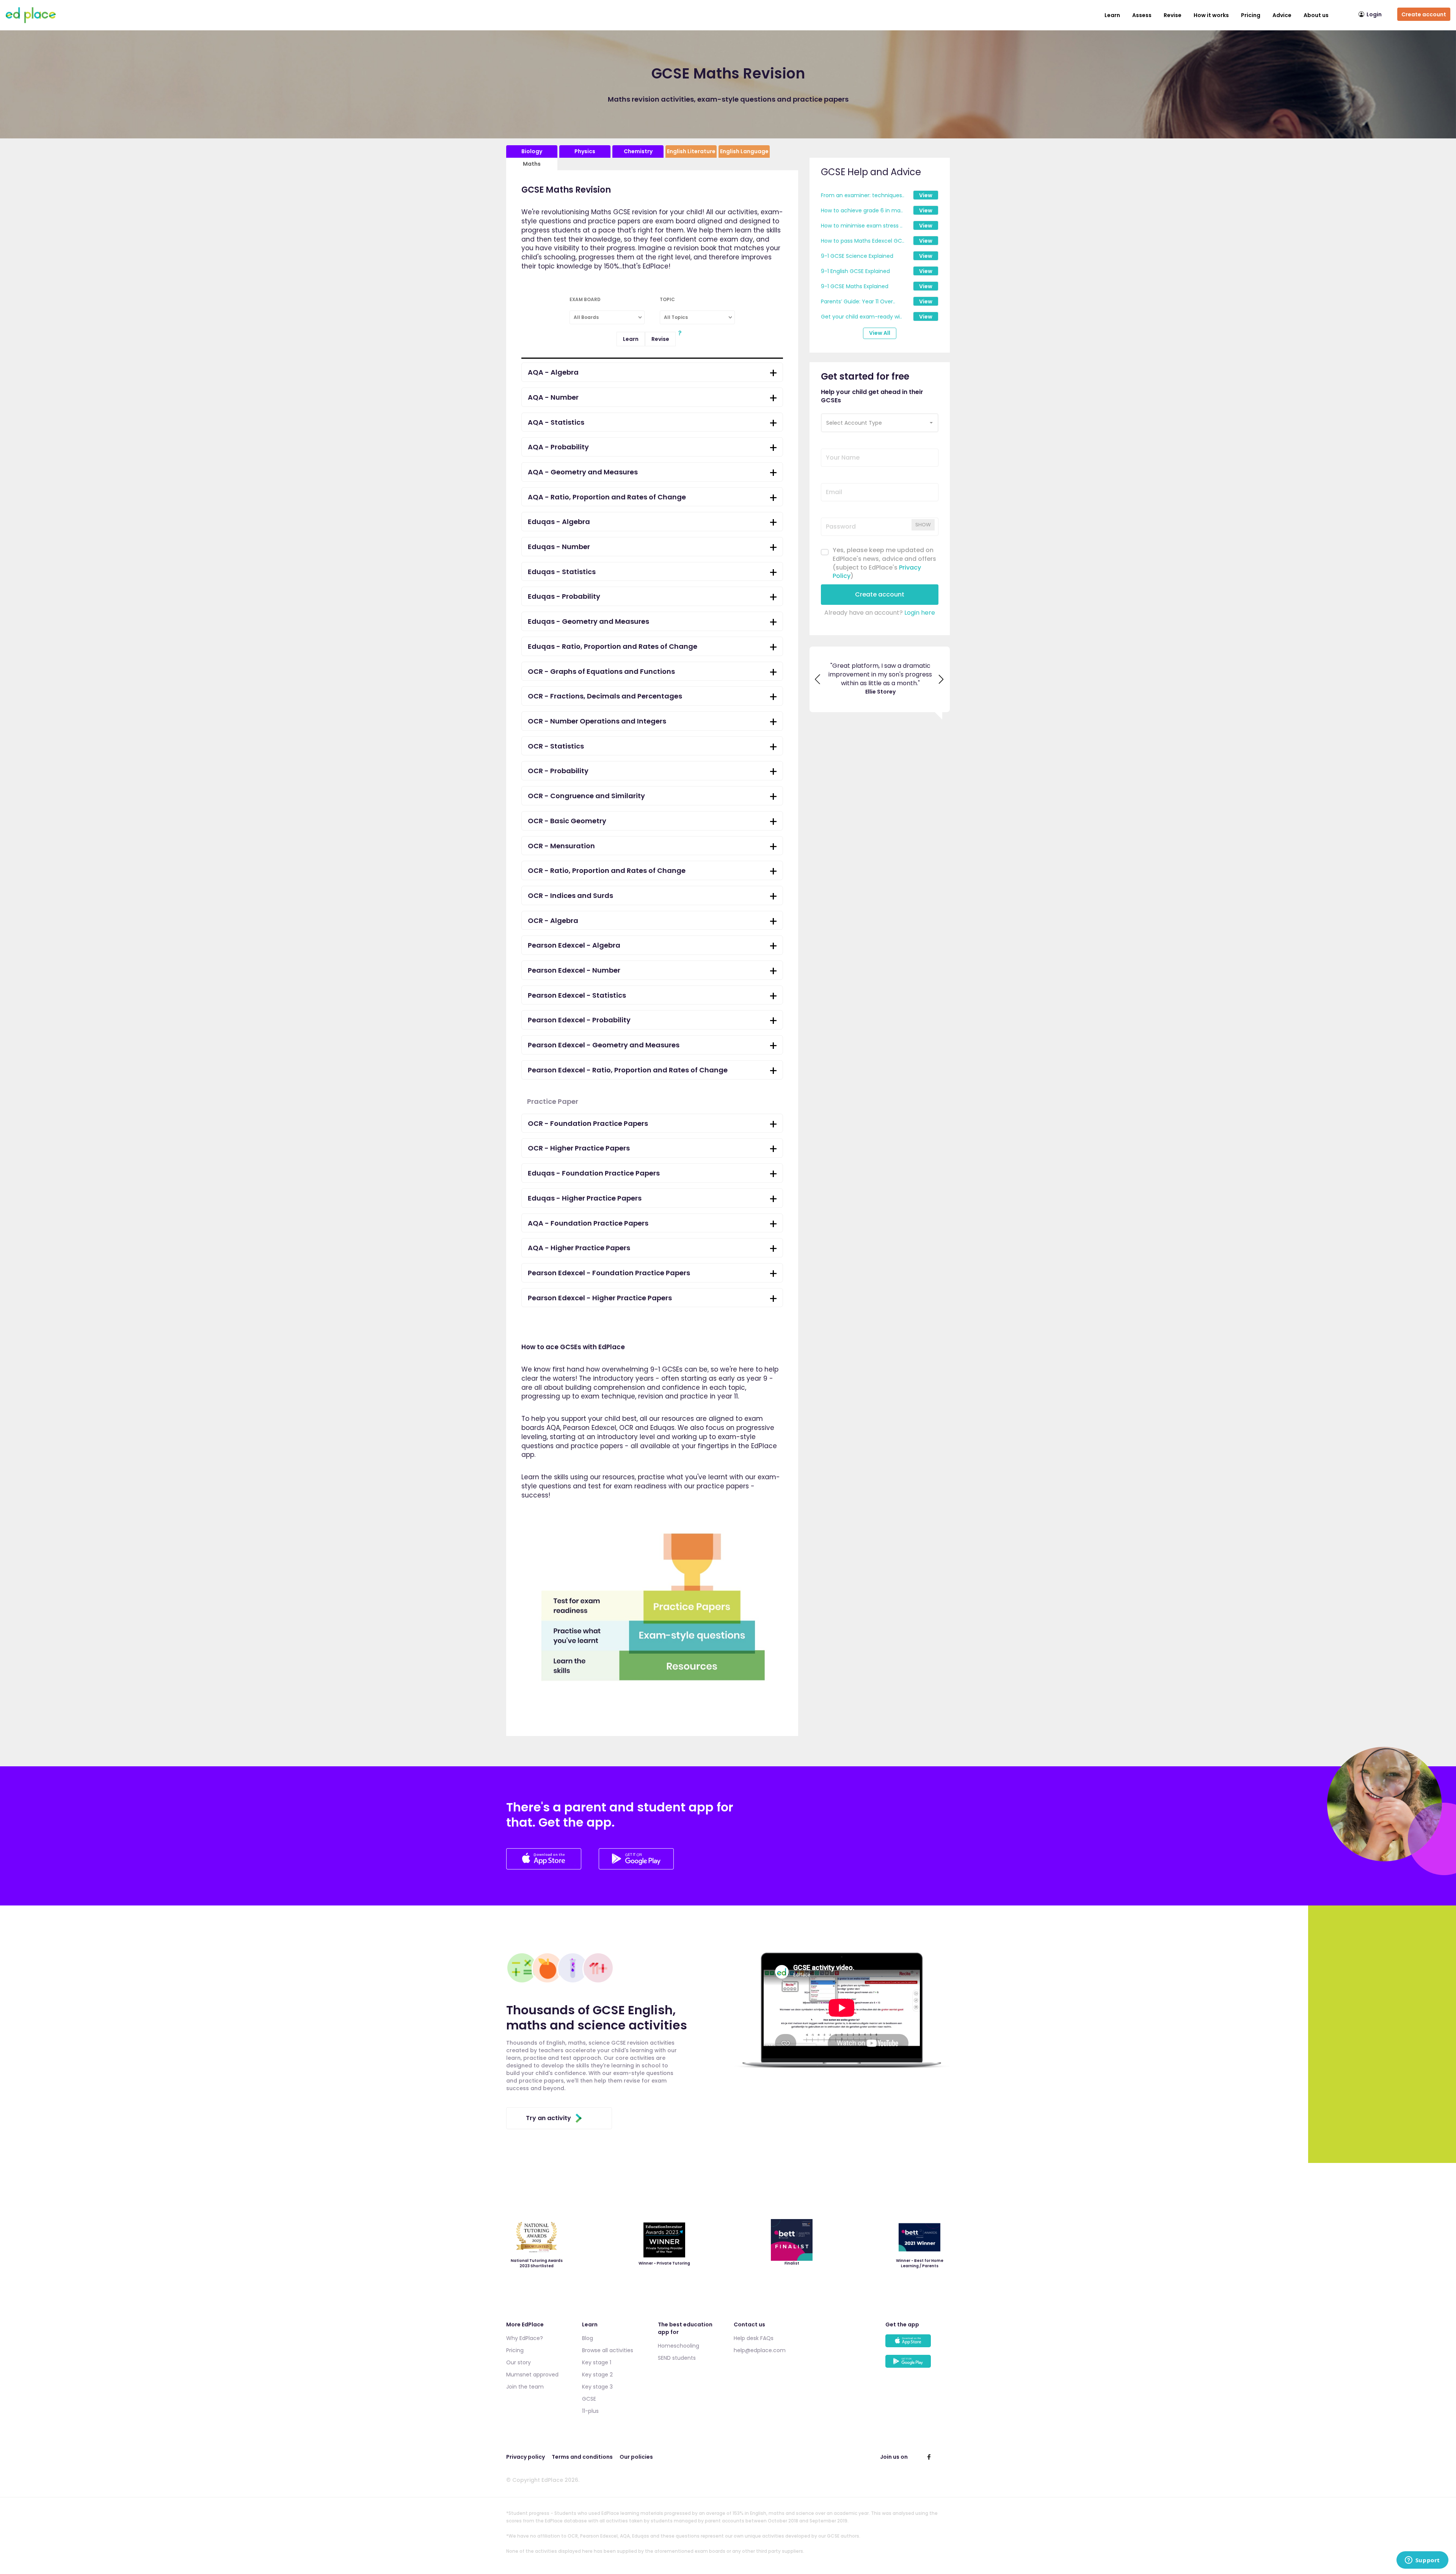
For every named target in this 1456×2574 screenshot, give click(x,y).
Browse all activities (608, 2350)
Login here (920, 613)
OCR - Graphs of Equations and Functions (601, 671)
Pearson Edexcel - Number (574, 970)
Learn (1112, 15)
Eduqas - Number (559, 547)
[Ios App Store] (544, 1867)
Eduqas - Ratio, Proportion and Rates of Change (613, 646)
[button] (880, 423)
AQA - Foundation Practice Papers (588, 1223)
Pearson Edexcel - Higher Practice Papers (600, 1298)
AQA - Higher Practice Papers (579, 1248)
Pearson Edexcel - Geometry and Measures (604, 1045)
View (926, 195)
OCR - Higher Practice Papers (579, 1148)
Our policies (636, 2457)
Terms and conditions (582, 2457)
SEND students (677, 2358)
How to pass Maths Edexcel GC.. (863, 241)
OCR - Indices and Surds (570, 895)
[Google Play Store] (636, 1867)
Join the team (525, 2387)
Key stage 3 (597, 2387)
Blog (588, 2338)
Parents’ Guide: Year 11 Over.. (858, 301)
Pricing (1251, 15)
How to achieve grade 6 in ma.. (862, 210)
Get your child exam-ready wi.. (861, 317)
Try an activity (548, 2118)
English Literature (691, 151)
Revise (660, 339)
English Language (744, 151)
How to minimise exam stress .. (862, 226)
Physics (585, 151)
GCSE (589, 2399)
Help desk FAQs (754, 2338)
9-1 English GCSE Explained (855, 271)
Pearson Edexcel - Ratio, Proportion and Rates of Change (628, 1070)
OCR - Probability (558, 771)
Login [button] (1374, 14)
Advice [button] (1282, 15)
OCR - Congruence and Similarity (586, 796)
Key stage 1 (597, 2362)
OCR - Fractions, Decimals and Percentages (605, 696)
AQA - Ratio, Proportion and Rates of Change (607, 497)
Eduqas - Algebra (559, 522)
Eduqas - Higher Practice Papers (585, 1198)
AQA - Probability (558, 447)
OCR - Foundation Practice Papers (588, 1123)
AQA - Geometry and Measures (583, 472)
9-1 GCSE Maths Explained (855, 286)
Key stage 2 (597, 2375)
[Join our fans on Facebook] (929, 2457)
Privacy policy (526, 2457)
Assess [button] (1142, 15)
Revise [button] (1173, 15)
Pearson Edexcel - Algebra (574, 945)
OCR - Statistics (556, 746)
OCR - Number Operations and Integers (597, 721)
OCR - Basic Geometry (567, 821)
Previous (818, 684)
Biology (532, 151)
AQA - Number (553, 397)
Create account (1424, 14)
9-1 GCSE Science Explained (857, 256)
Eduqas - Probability (564, 596)
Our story (519, 2362)
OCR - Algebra (553, 921)
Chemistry (638, 151)
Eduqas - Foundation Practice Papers (594, 1173)
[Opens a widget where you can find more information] (1422, 2561)
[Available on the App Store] (918, 2344)
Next (941, 684)
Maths (532, 164)
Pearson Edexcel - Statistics (577, 995)
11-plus (590, 2411)
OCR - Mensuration (561, 846)
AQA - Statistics (556, 422)
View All (880, 333)
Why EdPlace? (525, 2338)
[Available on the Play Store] (918, 2365)
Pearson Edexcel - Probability (579, 1020)
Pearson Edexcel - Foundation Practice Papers (609, 1273)
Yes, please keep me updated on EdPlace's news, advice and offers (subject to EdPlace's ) (884, 563)
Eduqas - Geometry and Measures (588, 621)
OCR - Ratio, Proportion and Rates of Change (607, 870)
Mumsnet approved (532, 2375)
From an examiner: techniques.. (863, 195)
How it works (1211, 15)
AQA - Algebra (553, 372)
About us (1316, 15)
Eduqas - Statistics (562, 572)
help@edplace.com (760, 2350)
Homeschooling (679, 2346)
